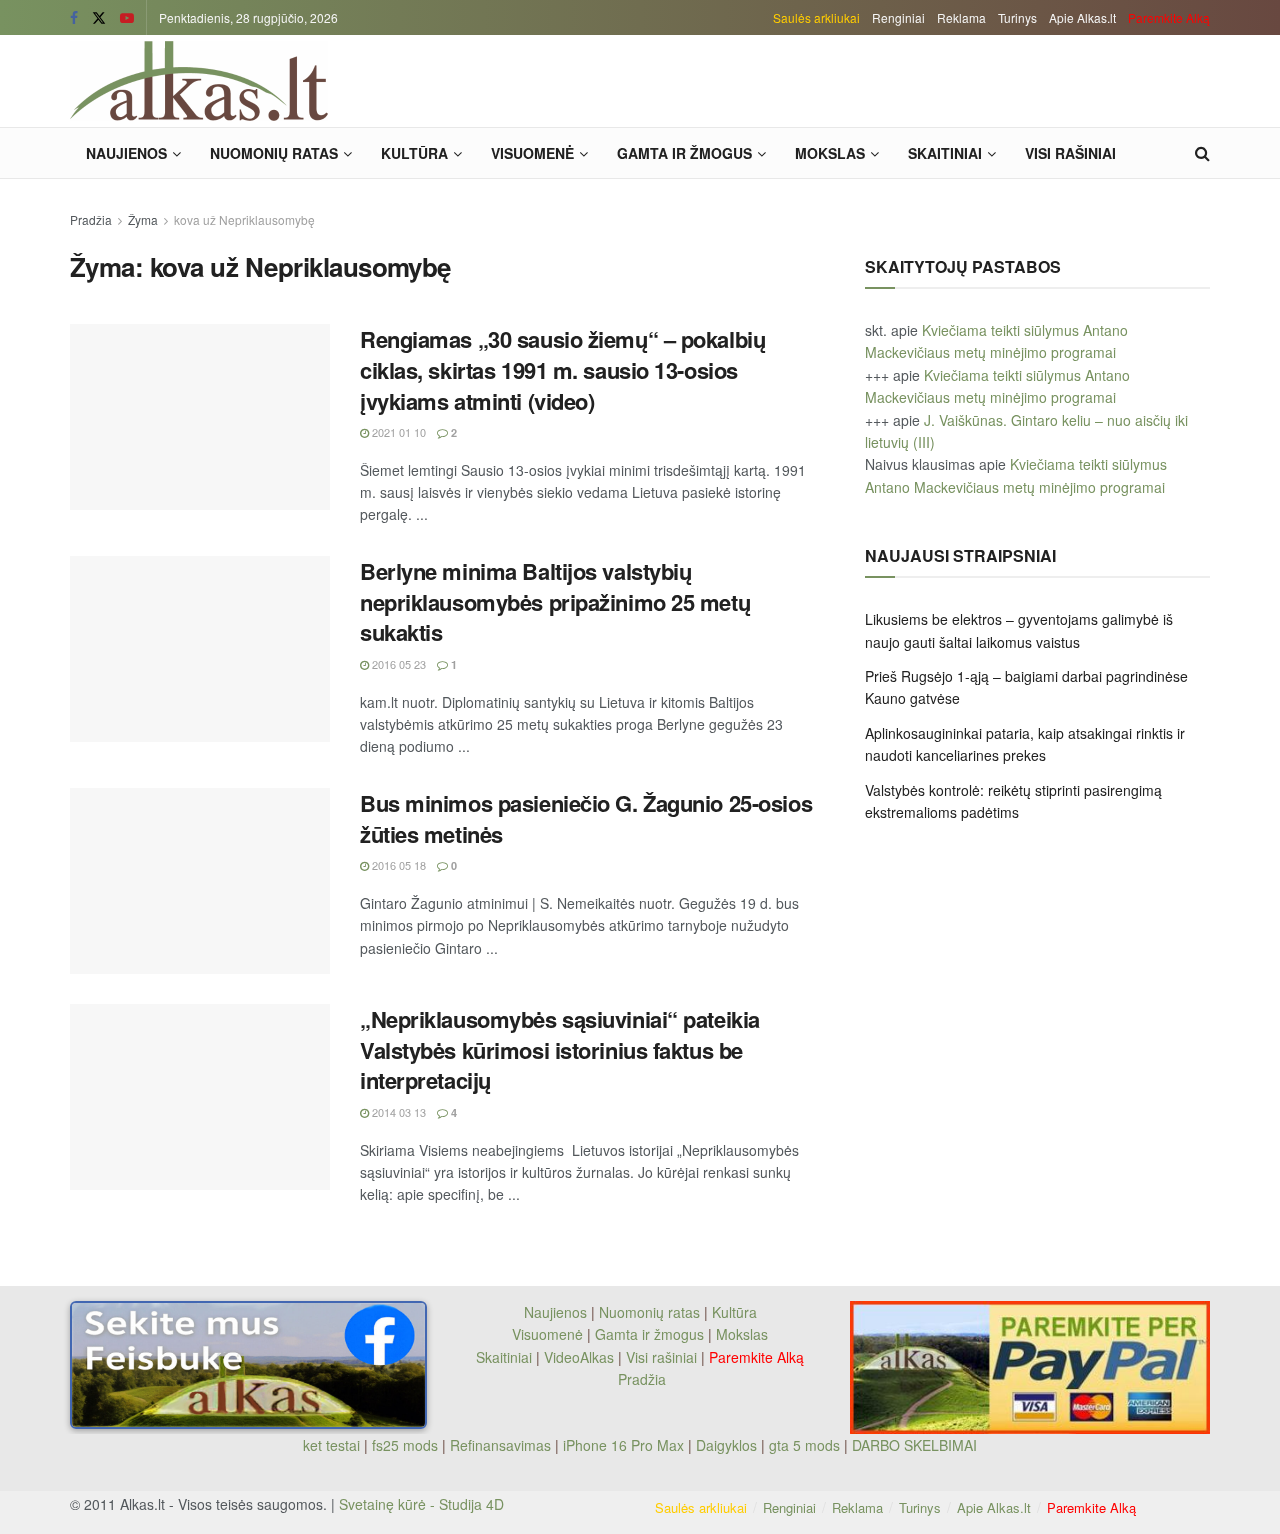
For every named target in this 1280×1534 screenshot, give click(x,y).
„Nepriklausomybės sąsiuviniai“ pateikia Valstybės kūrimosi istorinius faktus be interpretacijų (560, 1050)
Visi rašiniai (1070, 153)
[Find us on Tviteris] (99, 18)
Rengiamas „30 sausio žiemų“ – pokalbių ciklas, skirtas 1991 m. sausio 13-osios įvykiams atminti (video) (562, 370)
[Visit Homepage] (199, 81)
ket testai (333, 1445)
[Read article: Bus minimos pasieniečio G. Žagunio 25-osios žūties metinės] (200, 881)
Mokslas (830, 153)
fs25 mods (405, 1445)
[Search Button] (1202, 153)
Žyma (143, 219)
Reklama (961, 17)
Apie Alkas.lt (1082, 17)
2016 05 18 (397, 865)
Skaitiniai (945, 153)
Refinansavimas (500, 1445)
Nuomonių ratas (274, 153)
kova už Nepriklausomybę (244, 219)
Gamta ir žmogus (684, 153)
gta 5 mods (806, 1445)
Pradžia (91, 219)
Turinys (1017, 17)
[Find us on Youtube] (127, 18)
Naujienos (126, 153)
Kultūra (414, 153)
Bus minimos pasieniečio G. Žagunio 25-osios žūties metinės (586, 818)
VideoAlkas (579, 1357)
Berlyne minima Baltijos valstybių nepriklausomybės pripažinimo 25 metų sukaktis (555, 602)
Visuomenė (532, 153)
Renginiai (898, 17)
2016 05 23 (397, 664)
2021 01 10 (397, 432)
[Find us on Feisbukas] (74, 18)
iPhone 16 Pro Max (623, 1445)
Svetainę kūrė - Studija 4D (421, 1504)
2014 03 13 (397, 1112)
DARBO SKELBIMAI (914, 1445)
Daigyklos (726, 1445)
